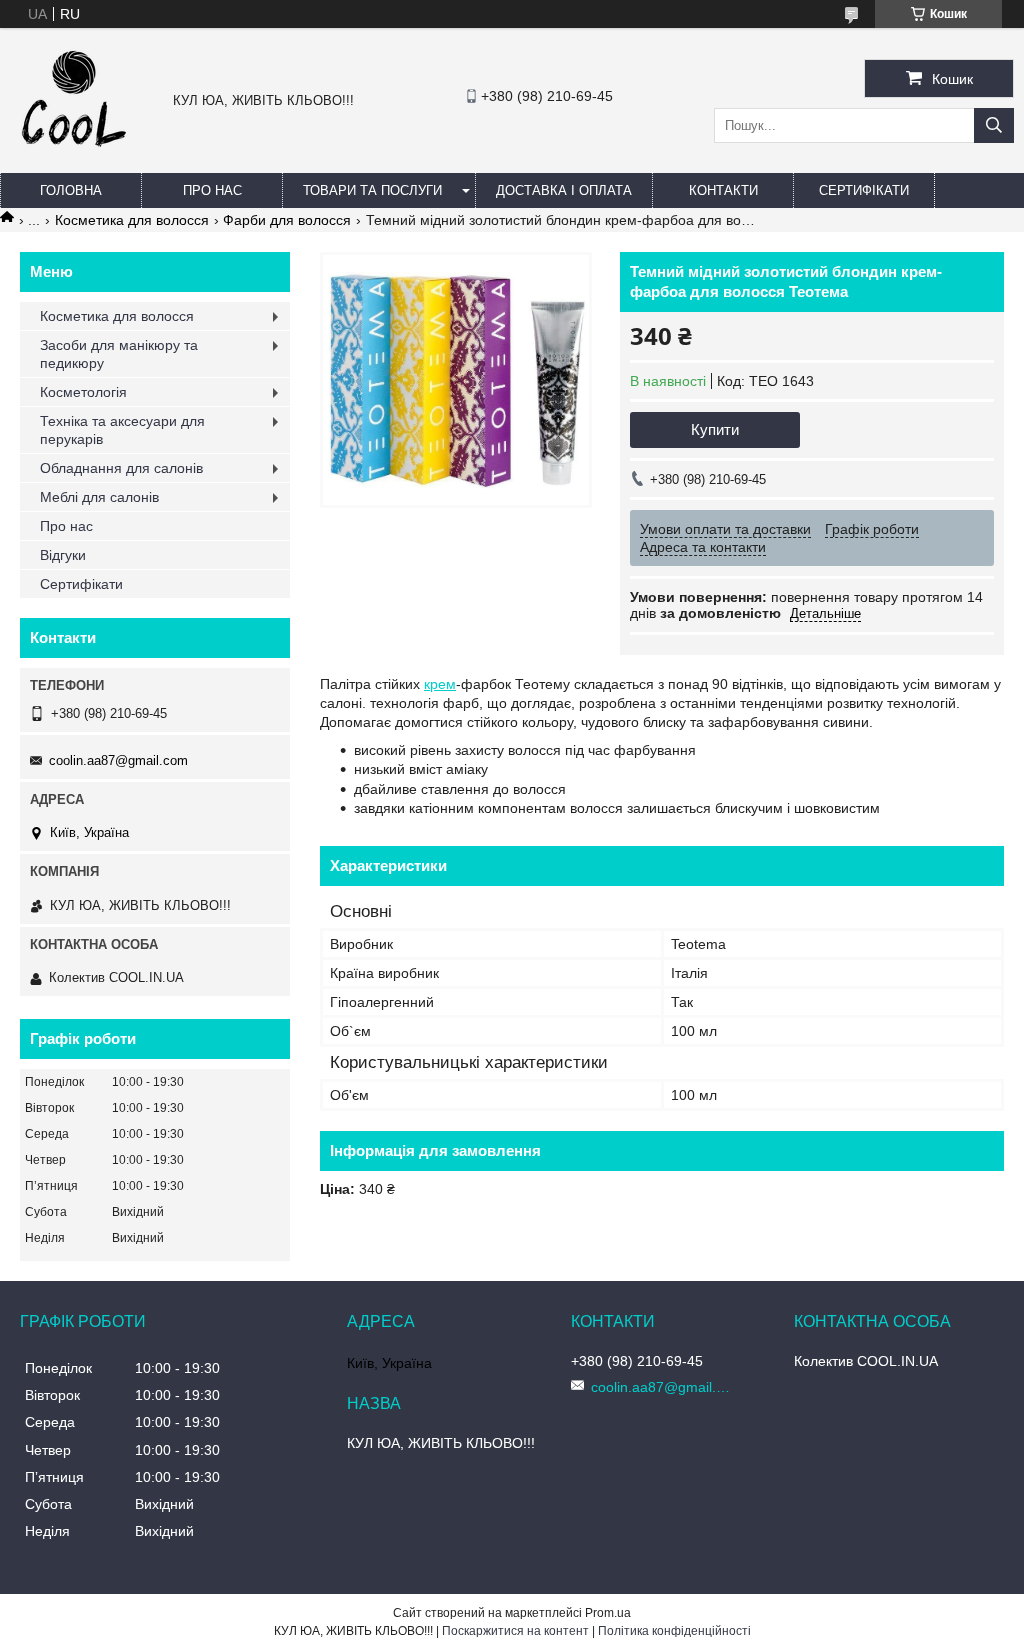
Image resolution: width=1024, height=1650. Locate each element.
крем (440, 684)
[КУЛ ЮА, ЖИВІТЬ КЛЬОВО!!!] (74, 154)
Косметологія (83, 392)
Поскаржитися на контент (515, 1631)
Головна (71, 190)
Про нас (212, 190)
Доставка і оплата (564, 190)
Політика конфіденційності (674, 1631)
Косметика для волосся (132, 220)
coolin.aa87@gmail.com (118, 760)
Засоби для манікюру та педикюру (119, 354)
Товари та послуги (372, 190)
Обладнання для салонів (121, 468)
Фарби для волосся (287, 220)
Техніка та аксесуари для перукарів (122, 430)
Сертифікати (864, 190)
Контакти (723, 190)
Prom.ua (608, 1613)
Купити (715, 429)
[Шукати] (994, 125)
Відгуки (63, 555)
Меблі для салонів (99, 497)
